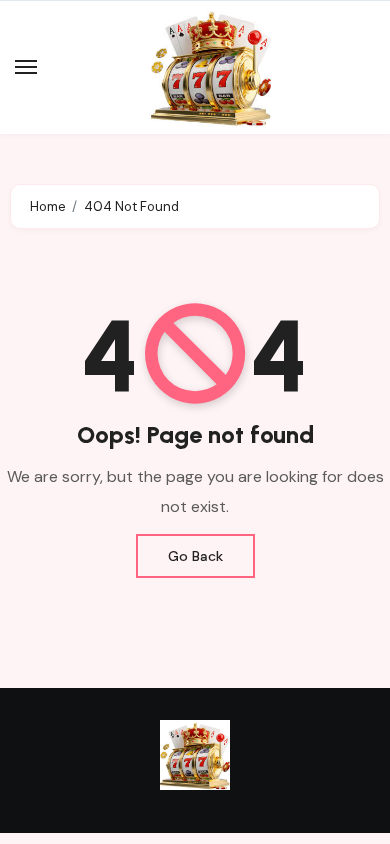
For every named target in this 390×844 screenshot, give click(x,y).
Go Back (195, 556)
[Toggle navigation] (26, 67)
